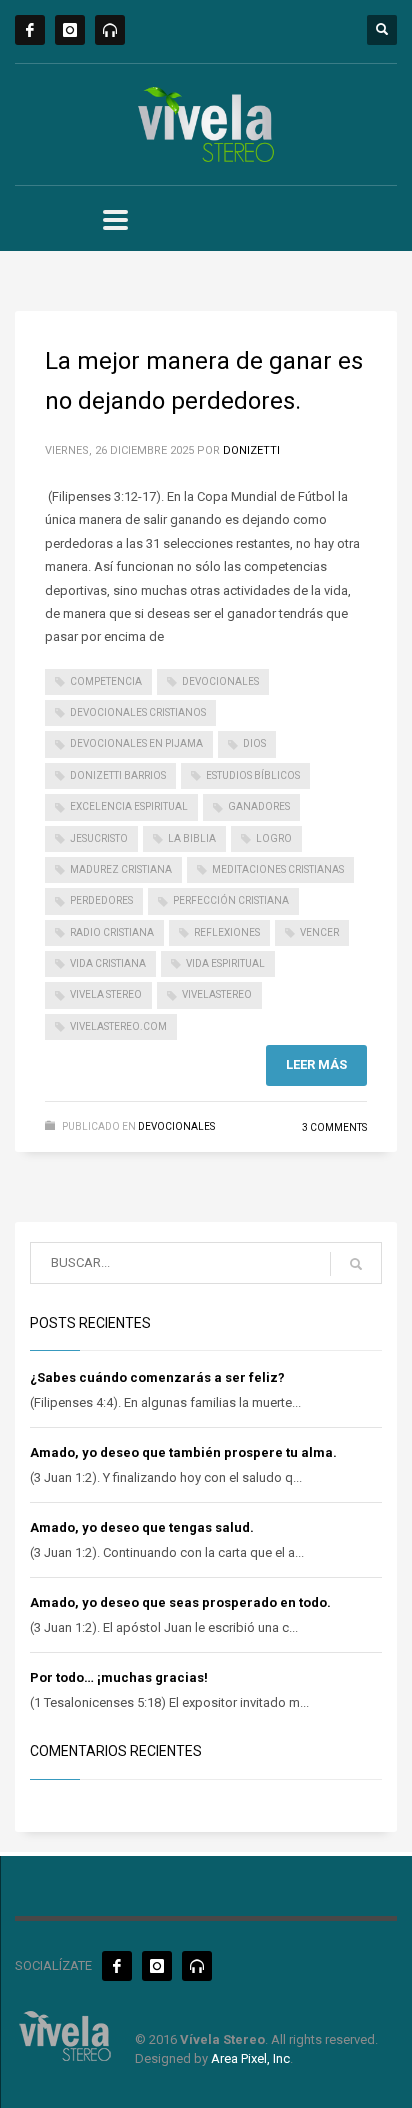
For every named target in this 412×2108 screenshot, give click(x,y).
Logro (274, 838)
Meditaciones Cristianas (278, 869)
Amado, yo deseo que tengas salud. (142, 1527)
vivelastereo (217, 994)
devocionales (220, 681)
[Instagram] (70, 30)
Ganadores (259, 806)
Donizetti (251, 450)
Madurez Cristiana (121, 869)
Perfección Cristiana (231, 900)
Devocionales (176, 1126)
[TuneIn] (110, 30)
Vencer (319, 932)
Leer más (316, 1064)
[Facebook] (30, 30)
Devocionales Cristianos (138, 712)
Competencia (106, 681)
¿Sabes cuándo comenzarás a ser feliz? (157, 1377)
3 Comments (334, 1127)
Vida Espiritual (225, 963)
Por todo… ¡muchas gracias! (119, 1677)
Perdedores (101, 900)
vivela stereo (106, 994)
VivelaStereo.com (118, 1026)
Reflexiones (227, 932)
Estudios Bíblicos (253, 775)
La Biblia (192, 838)
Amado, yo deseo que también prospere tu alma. (183, 1452)
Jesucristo (99, 838)
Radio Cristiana (112, 932)
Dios (254, 743)
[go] (356, 1264)
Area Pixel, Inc (250, 2058)
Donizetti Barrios (118, 775)
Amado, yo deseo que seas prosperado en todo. (180, 1602)
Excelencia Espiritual (129, 806)
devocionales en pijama (136, 743)
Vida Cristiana (108, 963)
